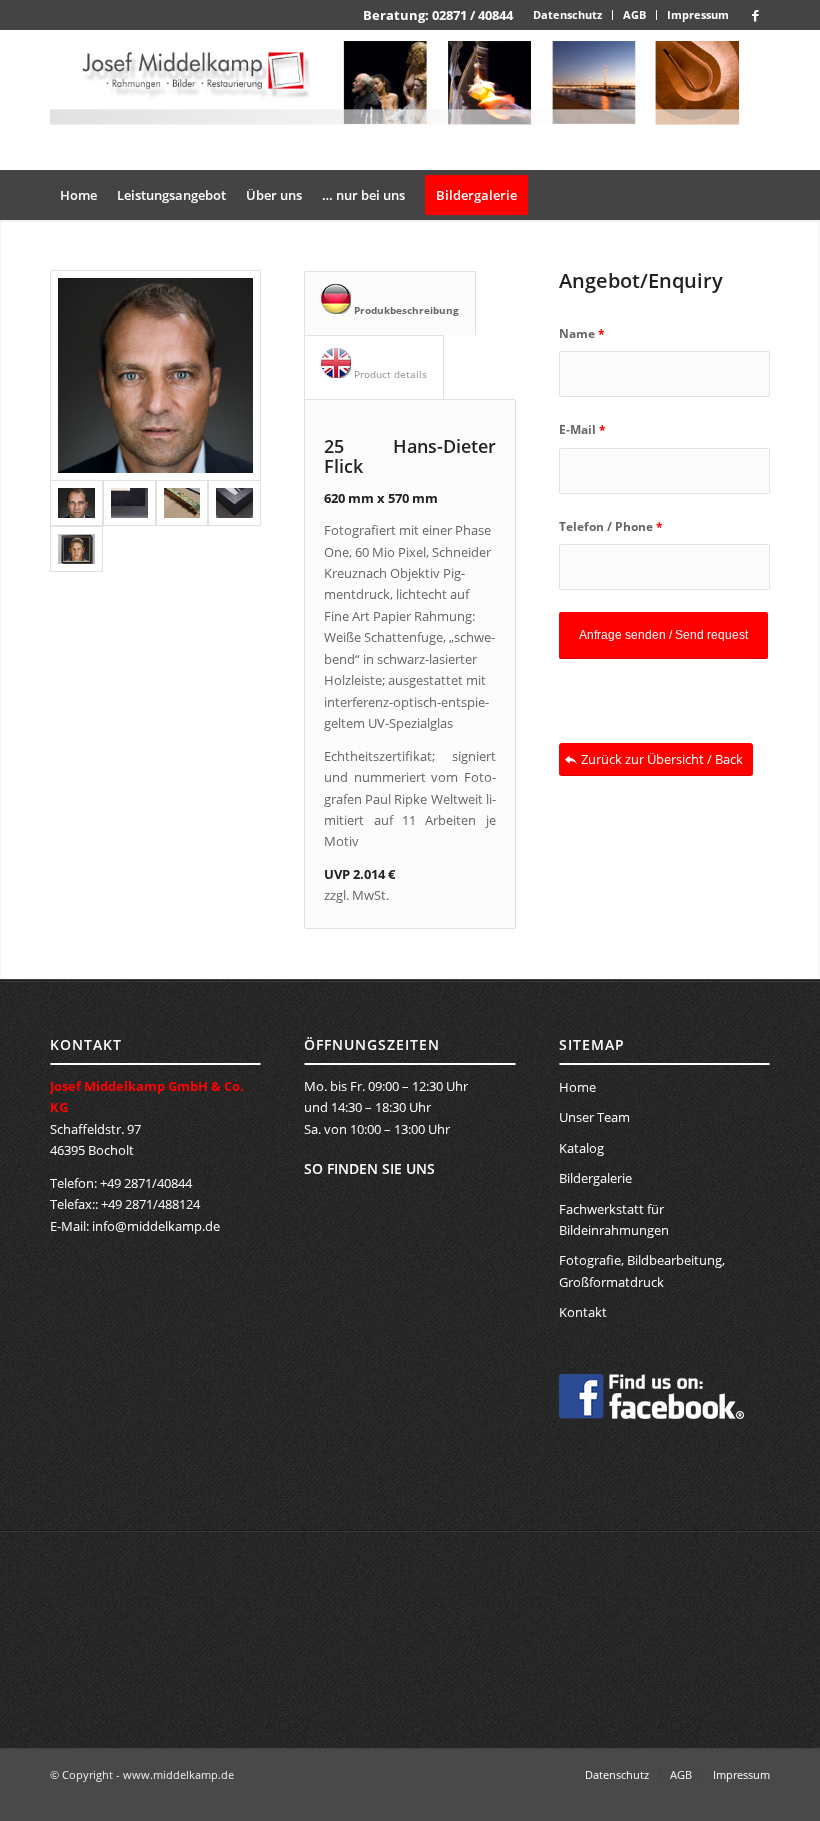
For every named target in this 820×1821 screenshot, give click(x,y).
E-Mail (582, 429)
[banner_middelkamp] (410, 100)
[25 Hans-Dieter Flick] (155, 375)
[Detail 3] (234, 503)
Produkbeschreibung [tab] (405, 310)
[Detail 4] (76, 549)
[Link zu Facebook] (755, 15)
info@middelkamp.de (156, 1226)
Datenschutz (567, 14)
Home (577, 1087)
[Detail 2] (182, 503)
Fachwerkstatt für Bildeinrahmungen (614, 1219)
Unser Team (594, 1117)
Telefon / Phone (611, 526)
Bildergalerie (595, 1178)
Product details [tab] (389, 374)
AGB (634, 14)
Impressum (698, 14)
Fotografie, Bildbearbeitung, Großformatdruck (642, 1270)
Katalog (581, 1148)
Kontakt (583, 1312)
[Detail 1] (129, 503)
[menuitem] (568, 15)
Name (582, 333)
